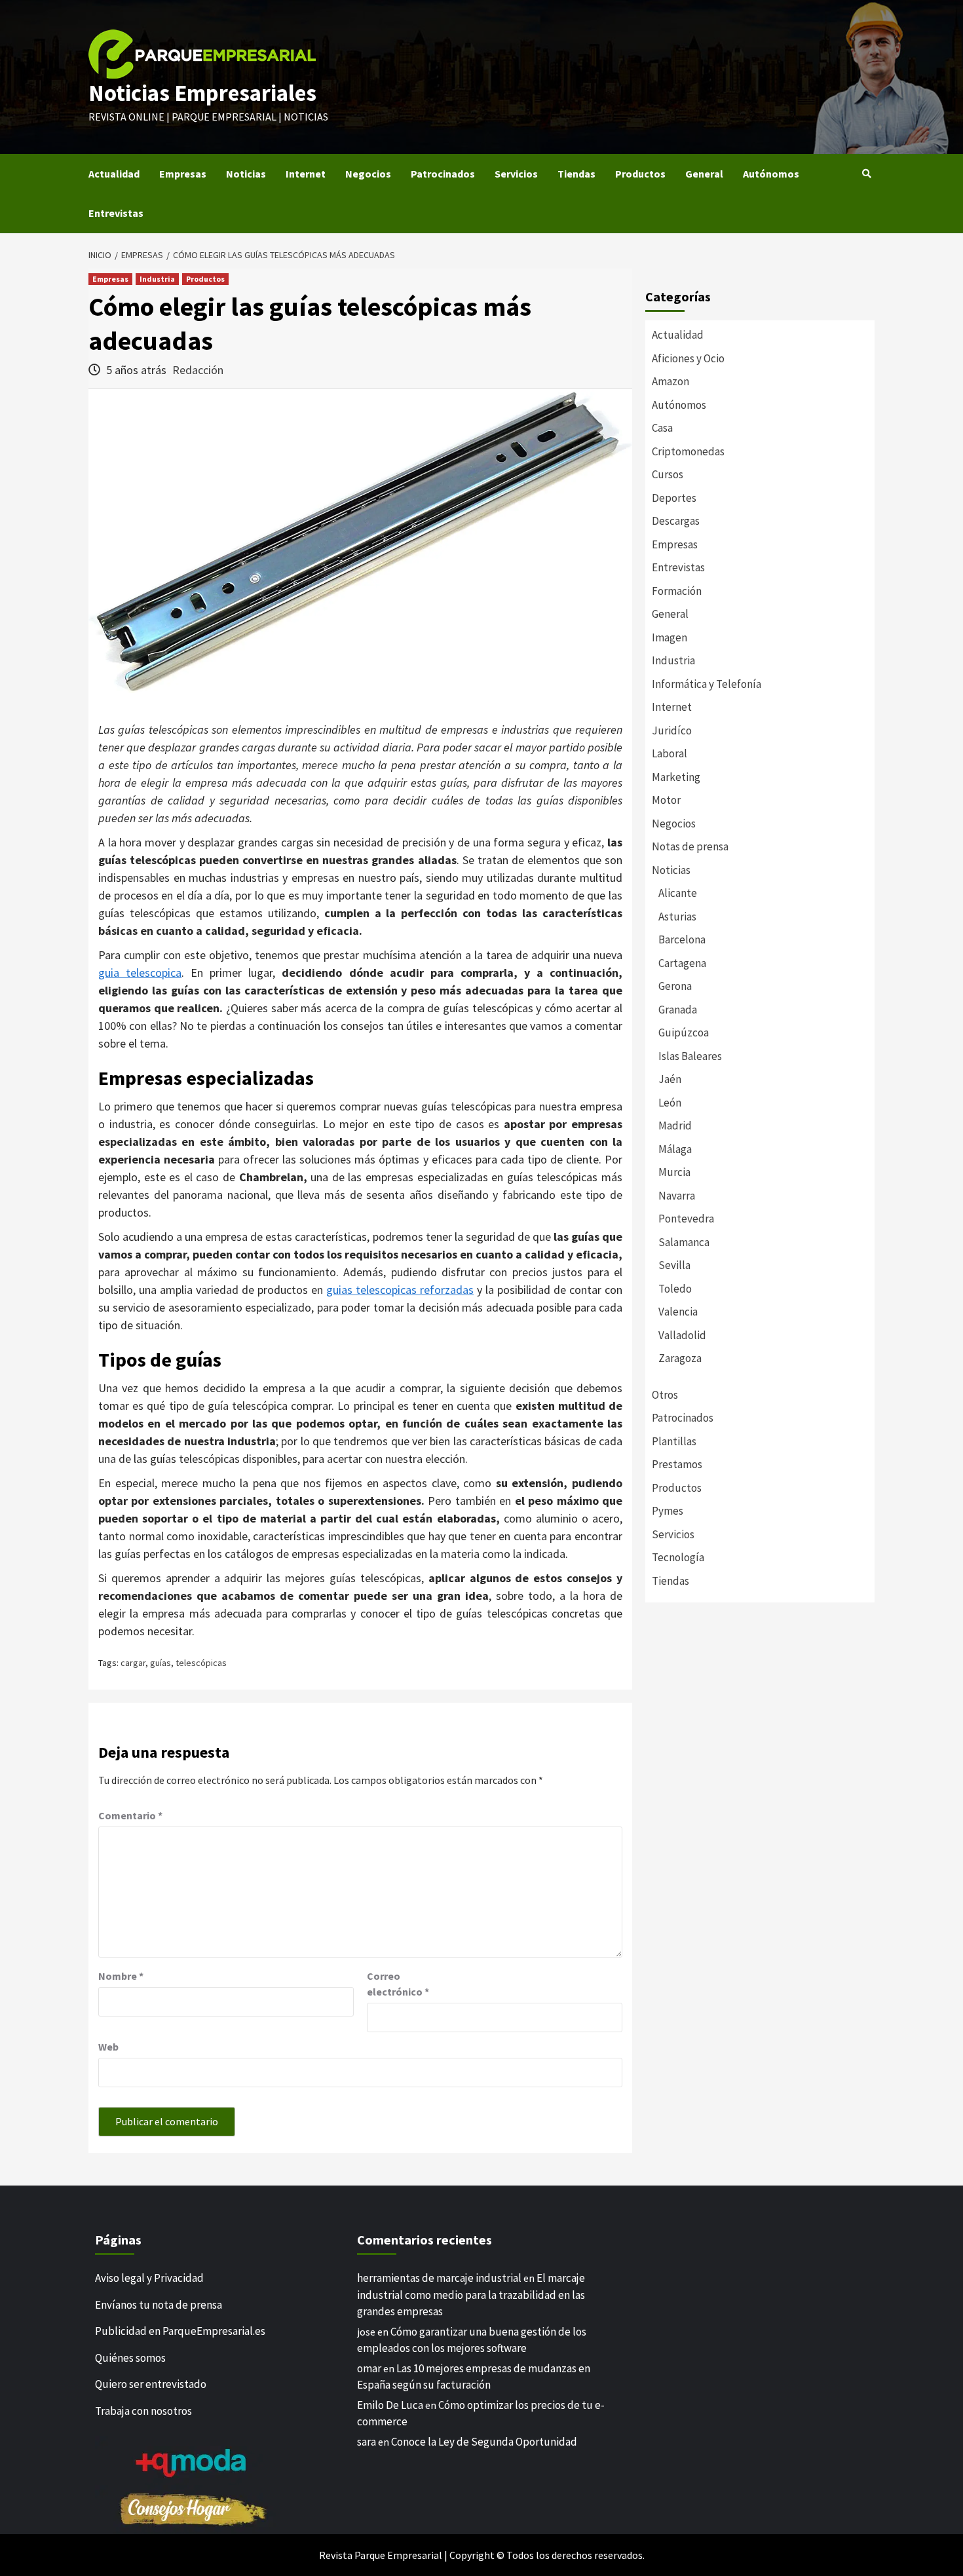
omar (369, 2368)
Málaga (675, 1149)
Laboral (670, 753)
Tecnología (678, 1557)
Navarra (677, 1196)
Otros (665, 1395)
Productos (640, 174)
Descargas (676, 521)
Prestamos (677, 1464)
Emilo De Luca (390, 2404)
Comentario (130, 1815)
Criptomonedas (688, 451)
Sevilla (674, 1265)
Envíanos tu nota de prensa (159, 2304)
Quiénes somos (130, 2357)
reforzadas (445, 1290)
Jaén (670, 1079)
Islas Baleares (690, 1056)
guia (109, 973)
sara (367, 2441)
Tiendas (576, 174)
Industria (157, 279)
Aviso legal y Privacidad (149, 2278)
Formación (677, 591)
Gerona (675, 986)
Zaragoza (680, 1358)
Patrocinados (443, 174)
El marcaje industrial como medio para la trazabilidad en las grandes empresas (471, 2295)
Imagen (670, 637)
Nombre (121, 1976)
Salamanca (684, 1242)
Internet (306, 174)
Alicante (678, 893)
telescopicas (386, 1290)
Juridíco (672, 730)
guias (341, 1290)
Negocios (368, 174)
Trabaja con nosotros (143, 2410)
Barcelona (682, 939)
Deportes (674, 498)
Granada (678, 1010)
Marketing (676, 777)
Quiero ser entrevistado (151, 2384)
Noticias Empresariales (202, 93)
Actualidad (114, 174)
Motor (666, 800)
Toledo (675, 1289)
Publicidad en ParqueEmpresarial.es (180, 2331)
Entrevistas (116, 213)
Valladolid (682, 1335)
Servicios (516, 174)
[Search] (866, 174)
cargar (133, 1663)
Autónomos (771, 174)
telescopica (150, 973)
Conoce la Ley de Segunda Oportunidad (484, 2441)
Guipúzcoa (684, 1032)
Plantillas (674, 1441)
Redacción (198, 370)
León (670, 1103)
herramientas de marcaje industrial (439, 2278)
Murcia (674, 1172)
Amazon (670, 381)
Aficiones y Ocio (688, 358)
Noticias (246, 174)
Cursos (668, 474)
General (704, 174)
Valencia (678, 1312)
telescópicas (201, 1663)
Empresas (183, 174)
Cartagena (682, 963)
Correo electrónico (398, 1984)
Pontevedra (686, 1219)
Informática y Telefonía (707, 684)
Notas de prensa (690, 846)
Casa (662, 428)
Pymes (668, 1511)
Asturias (677, 917)
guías (160, 1663)
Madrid (675, 1126)
